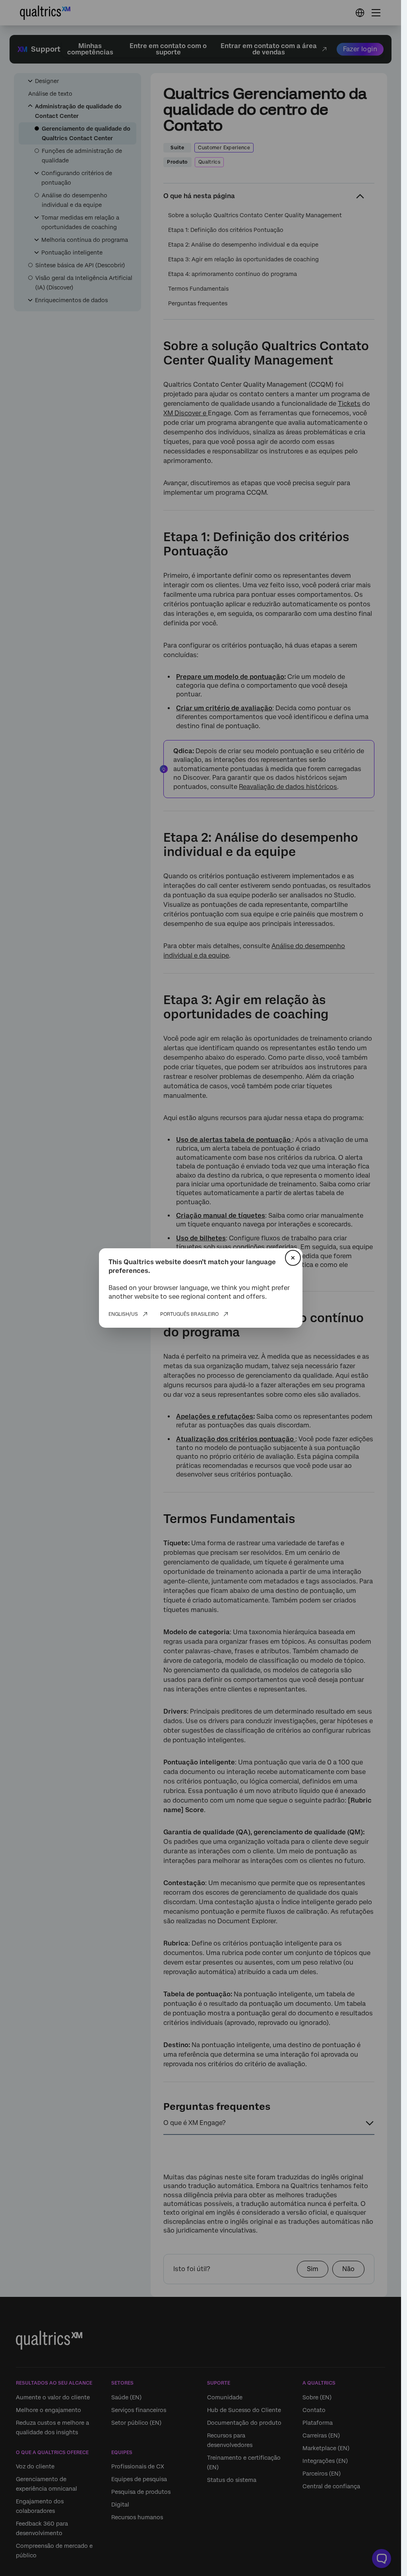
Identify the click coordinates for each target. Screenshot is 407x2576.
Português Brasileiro (189, 1314)
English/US (123, 1314)
